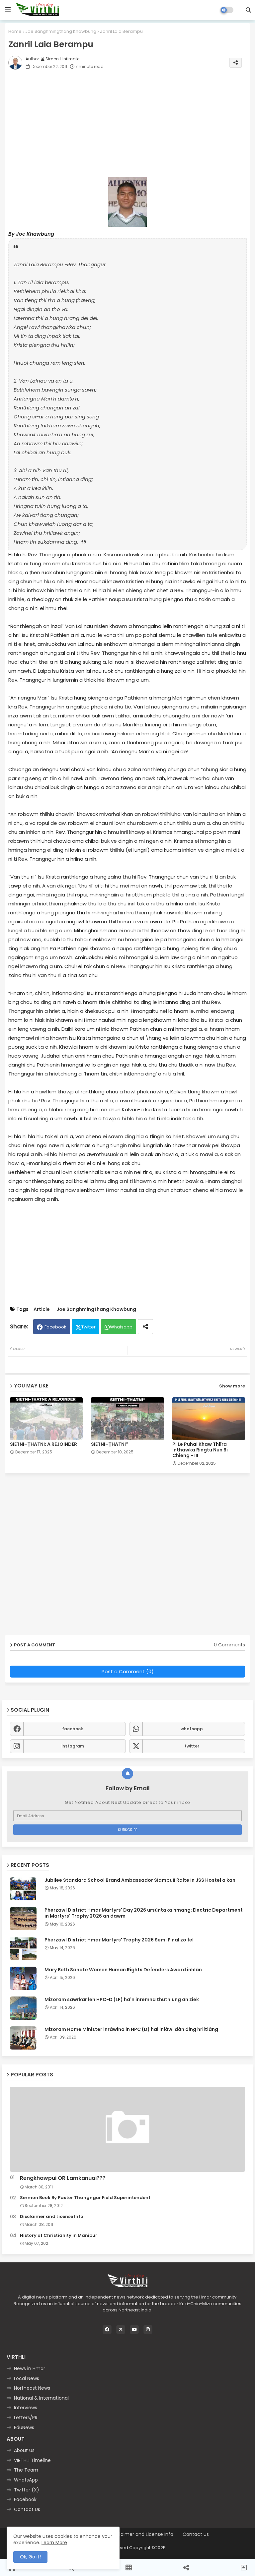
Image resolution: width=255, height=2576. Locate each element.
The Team (26, 2470)
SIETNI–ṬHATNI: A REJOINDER (43, 1444)
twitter (192, 1746)
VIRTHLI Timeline (32, 2460)
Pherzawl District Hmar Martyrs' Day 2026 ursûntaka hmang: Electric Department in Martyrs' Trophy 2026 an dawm (144, 1913)
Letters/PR (26, 2418)
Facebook (55, 1327)
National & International (41, 2398)
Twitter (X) (27, 2490)
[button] (248, 10)
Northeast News (32, 2388)
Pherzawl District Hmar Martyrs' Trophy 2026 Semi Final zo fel (119, 1940)
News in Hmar (30, 2368)
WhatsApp (26, 2480)
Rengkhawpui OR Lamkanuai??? (63, 2178)
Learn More (54, 2543)
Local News (27, 2378)
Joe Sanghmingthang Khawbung (61, 31)
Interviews (26, 2408)
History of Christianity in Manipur (59, 2236)
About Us (24, 2450)
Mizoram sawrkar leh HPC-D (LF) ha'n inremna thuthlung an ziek (122, 1999)
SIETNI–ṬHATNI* (110, 1444)
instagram (73, 1746)
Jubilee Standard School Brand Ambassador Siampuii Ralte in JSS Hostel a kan (140, 1880)
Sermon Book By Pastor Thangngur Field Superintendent (85, 2198)
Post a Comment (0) (128, 1671)
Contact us (196, 2534)
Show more (232, 1386)
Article (42, 1309)
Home (15, 31)
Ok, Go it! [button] (30, 2557)
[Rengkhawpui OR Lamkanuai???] (127, 2129)
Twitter (88, 1327)
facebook (73, 1729)
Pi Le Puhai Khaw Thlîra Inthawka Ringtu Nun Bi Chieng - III (200, 1450)
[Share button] (145, 1327)
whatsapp (192, 1729)
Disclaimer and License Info (52, 2217)
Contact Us (27, 2509)
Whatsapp (121, 1327)
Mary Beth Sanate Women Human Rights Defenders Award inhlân (123, 1970)
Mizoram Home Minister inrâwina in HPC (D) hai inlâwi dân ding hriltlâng (131, 2029)
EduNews (24, 2427)
